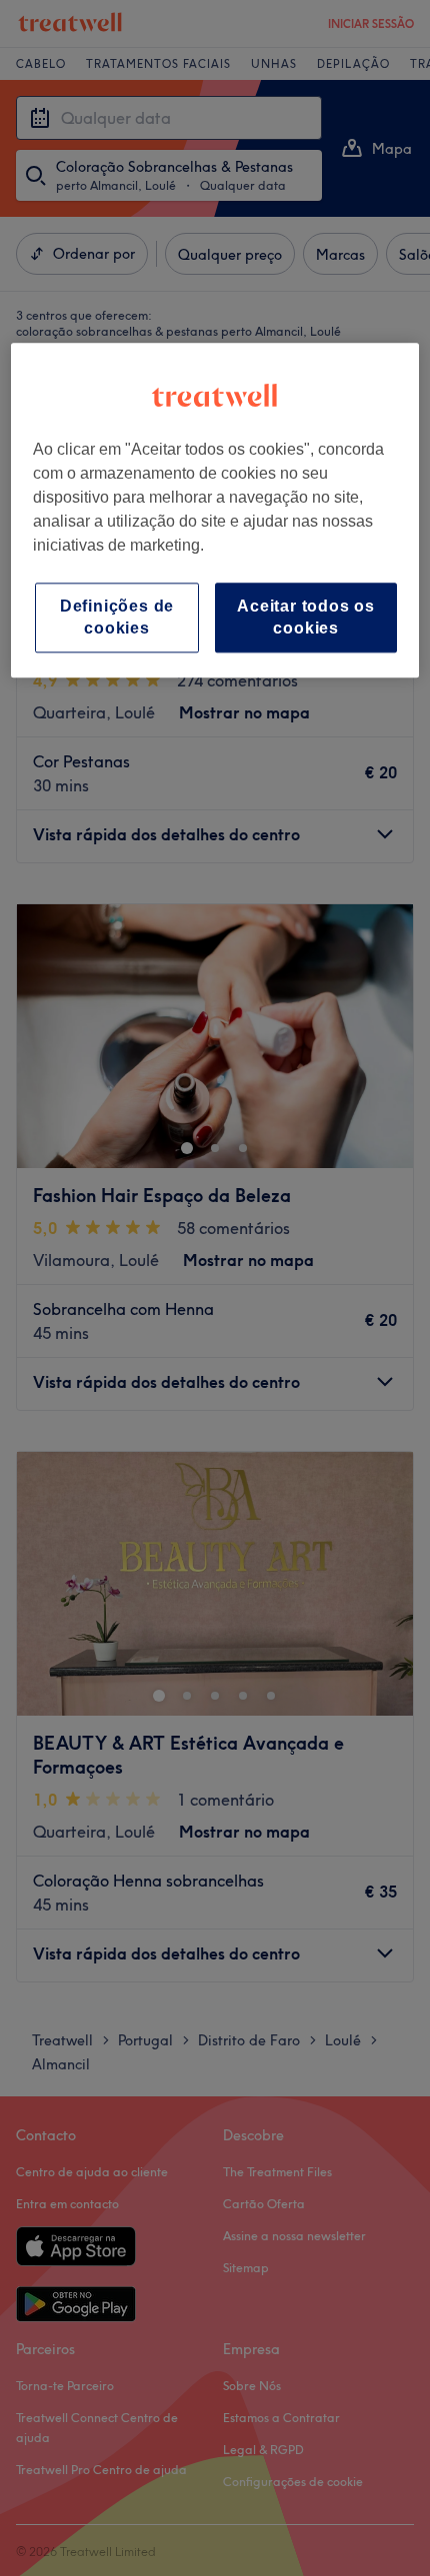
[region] (215, 511)
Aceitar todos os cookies (306, 617)
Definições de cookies (117, 617)
